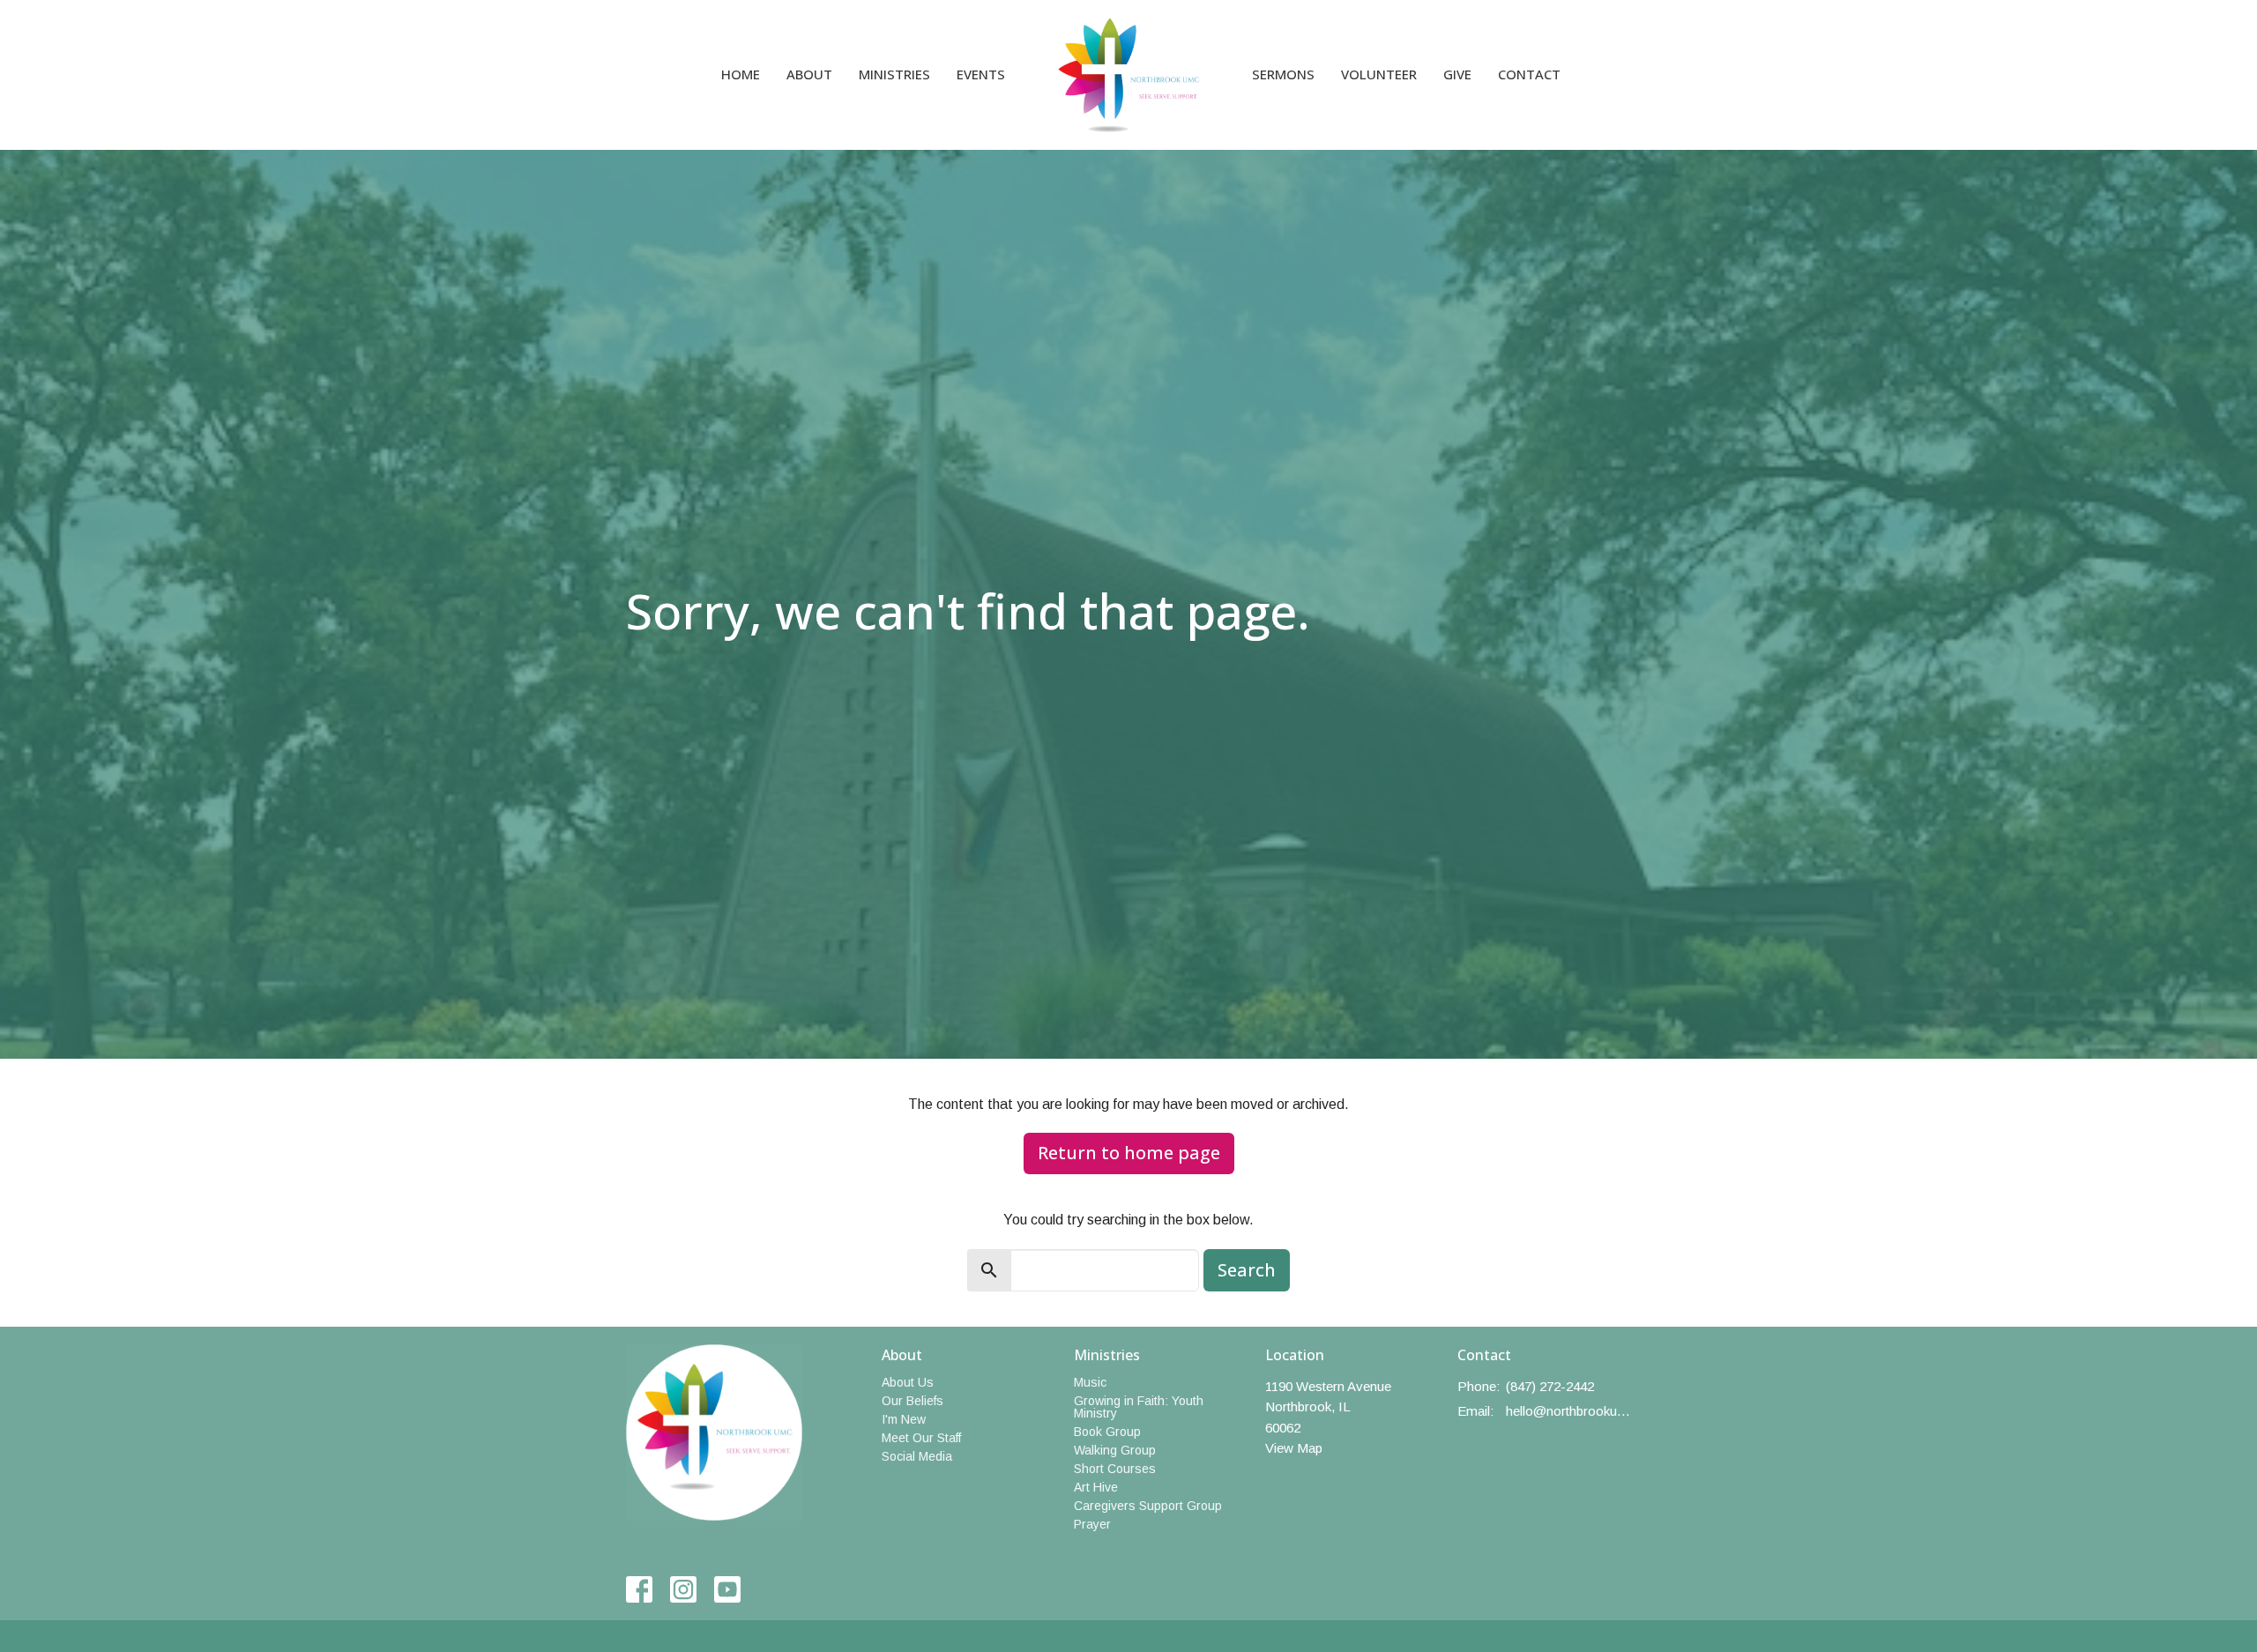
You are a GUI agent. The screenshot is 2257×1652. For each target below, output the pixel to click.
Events (981, 74)
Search (1247, 1270)
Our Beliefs (912, 1401)
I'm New (904, 1419)
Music (1090, 1382)
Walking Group (1115, 1450)
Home (741, 74)
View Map (1294, 1448)
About (809, 74)
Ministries (894, 74)
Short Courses (1115, 1469)
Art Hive (1096, 1487)
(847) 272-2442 (1550, 1386)
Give (1457, 74)
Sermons (1283, 74)
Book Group (1107, 1432)
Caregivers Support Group (1148, 1506)
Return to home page (1129, 1153)
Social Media (917, 1456)
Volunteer (1379, 74)
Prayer (1092, 1524)
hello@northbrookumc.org (1569, 1411)
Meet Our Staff (921, 1438)
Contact (1529, 74)
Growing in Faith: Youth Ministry (1139, 1407)
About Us (908, 1382)
